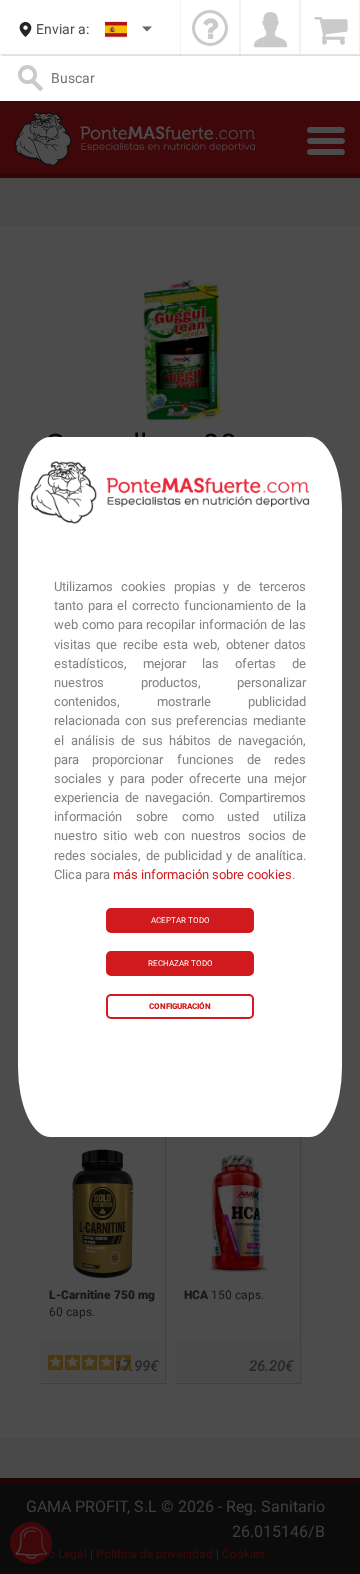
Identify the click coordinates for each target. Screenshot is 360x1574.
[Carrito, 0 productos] (330, 29)
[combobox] (129, 29)
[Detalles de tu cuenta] (270, 29)
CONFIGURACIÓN (180, 1006)
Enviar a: (62, 29)
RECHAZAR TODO (180, 963)
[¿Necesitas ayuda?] (210, 29)
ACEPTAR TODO (180, 920)
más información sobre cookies (202, 874)
